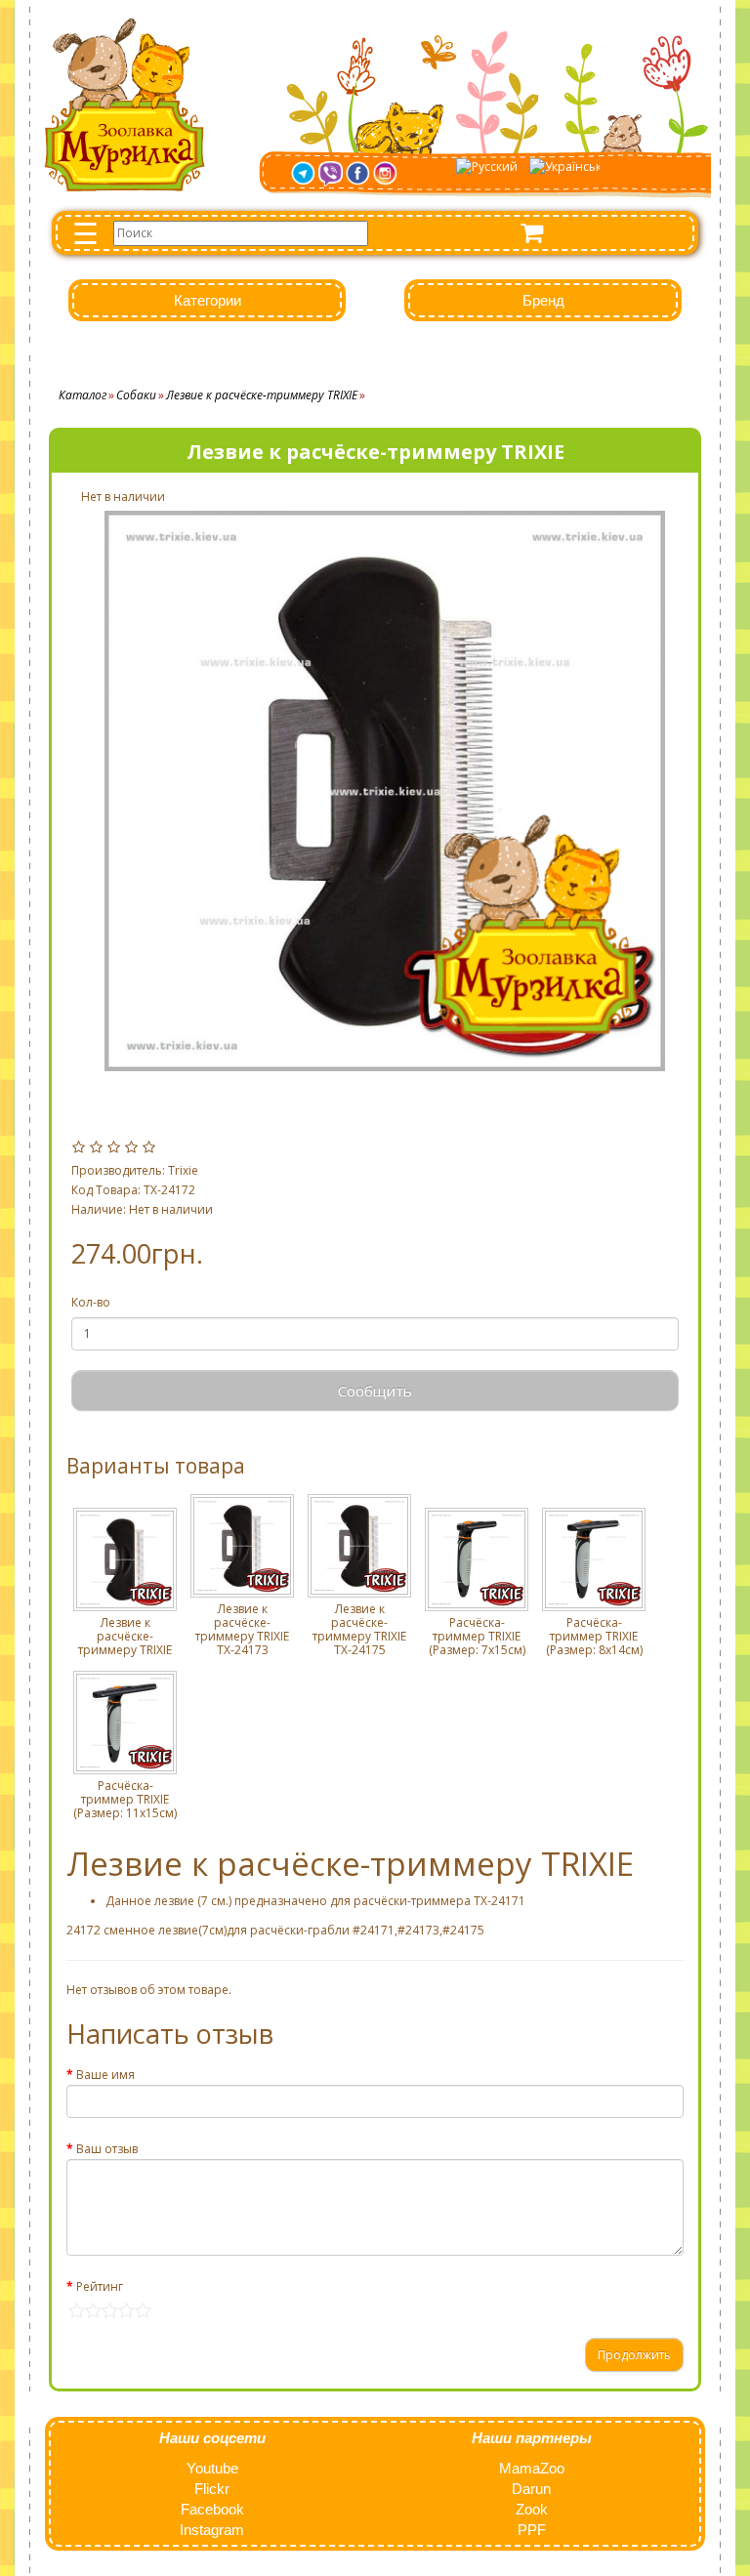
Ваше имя (105, 2075)
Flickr (212, 2489)
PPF (532, 2530)
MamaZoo (532, 2468)
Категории (208, 300)
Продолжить (634, 2355)
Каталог (83, 395)
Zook (532, 2509)
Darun (531, 2489)
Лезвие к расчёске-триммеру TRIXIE (262, 395)
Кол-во (91, 1302)
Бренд (543, 300)
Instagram (212, 2530)
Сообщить (375, 1391)
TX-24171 (500, 1901)
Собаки (136, 395)
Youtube (212, 2468)
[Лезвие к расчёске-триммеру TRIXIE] (385, 791)
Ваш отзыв (107, 2149)
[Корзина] (532, 233)
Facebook (212, 2509)
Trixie (183, 1170)
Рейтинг (100, 2286)
